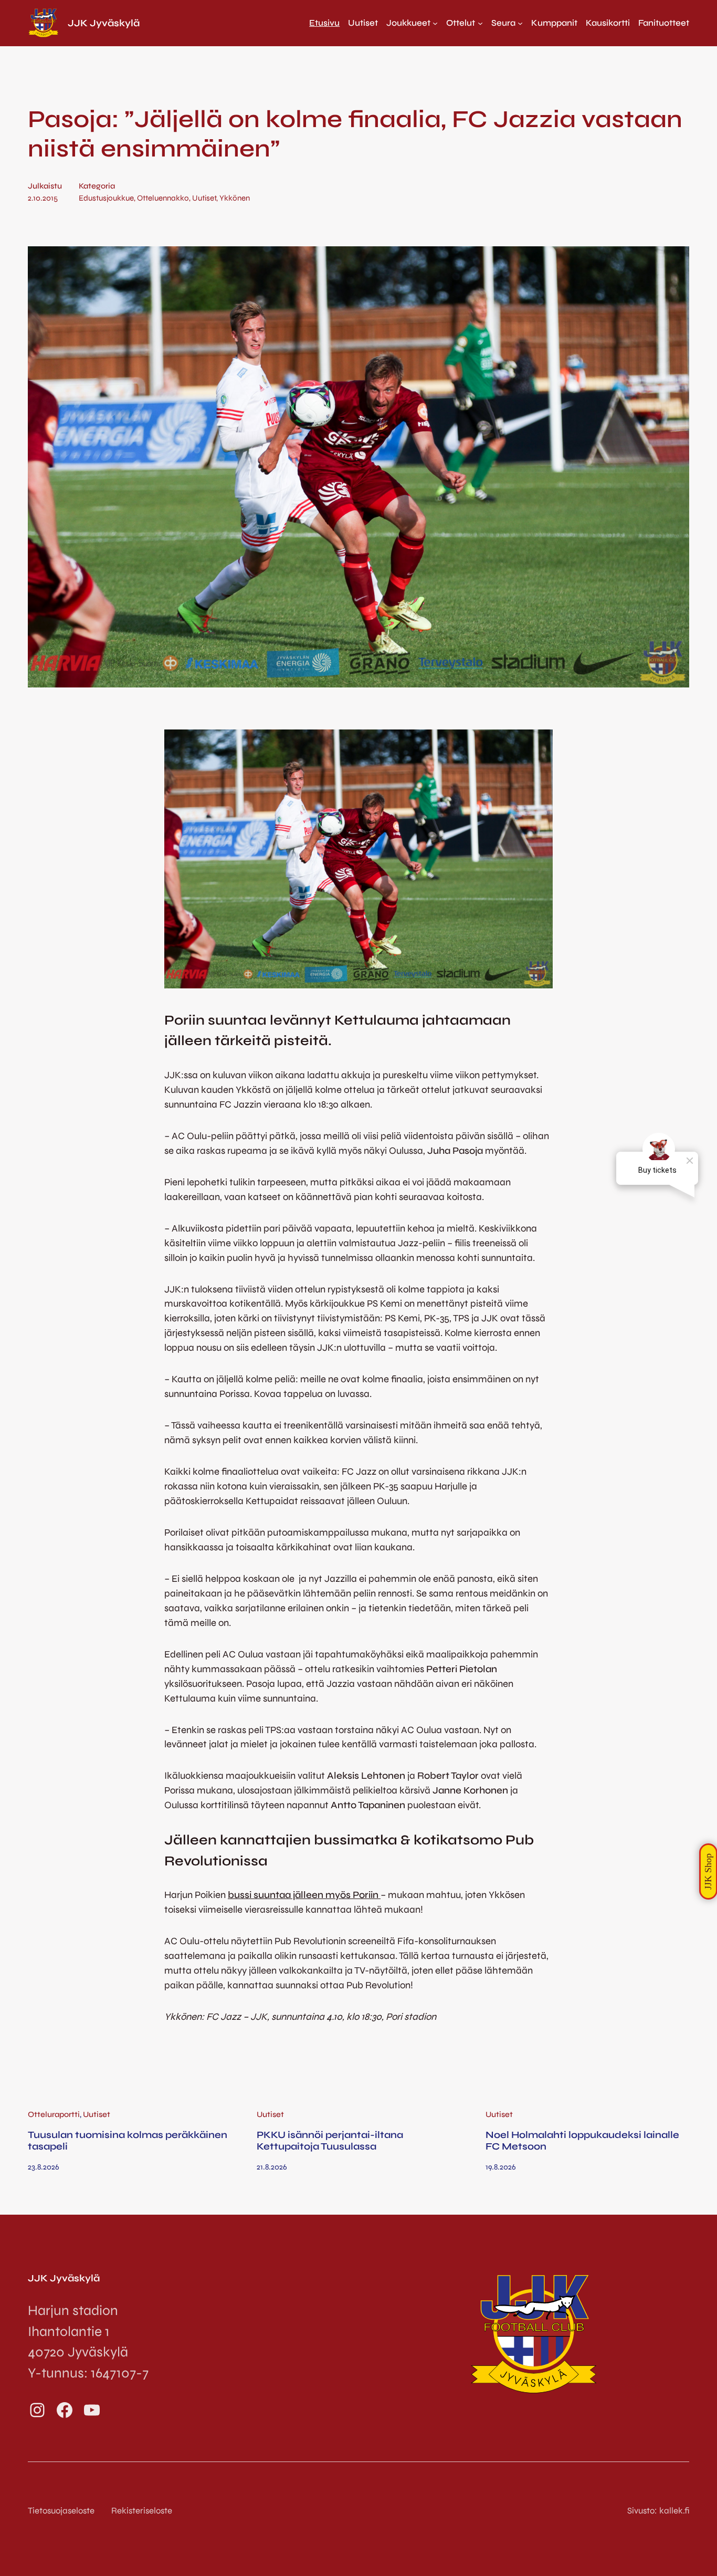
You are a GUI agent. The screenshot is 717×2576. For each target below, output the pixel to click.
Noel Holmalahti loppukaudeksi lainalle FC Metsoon (582, 2141)
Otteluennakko (163, 198)
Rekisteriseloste (142, 2511)
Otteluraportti (54, 2114)
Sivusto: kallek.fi (658, 2511)
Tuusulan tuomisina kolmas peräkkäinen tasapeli (128, 2141)
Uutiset (204, 198)
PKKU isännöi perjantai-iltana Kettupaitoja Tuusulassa (330, 2141)
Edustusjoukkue (106, 198)
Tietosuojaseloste (61, 2511)
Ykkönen (235, 198)
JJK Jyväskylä (104, 23)
